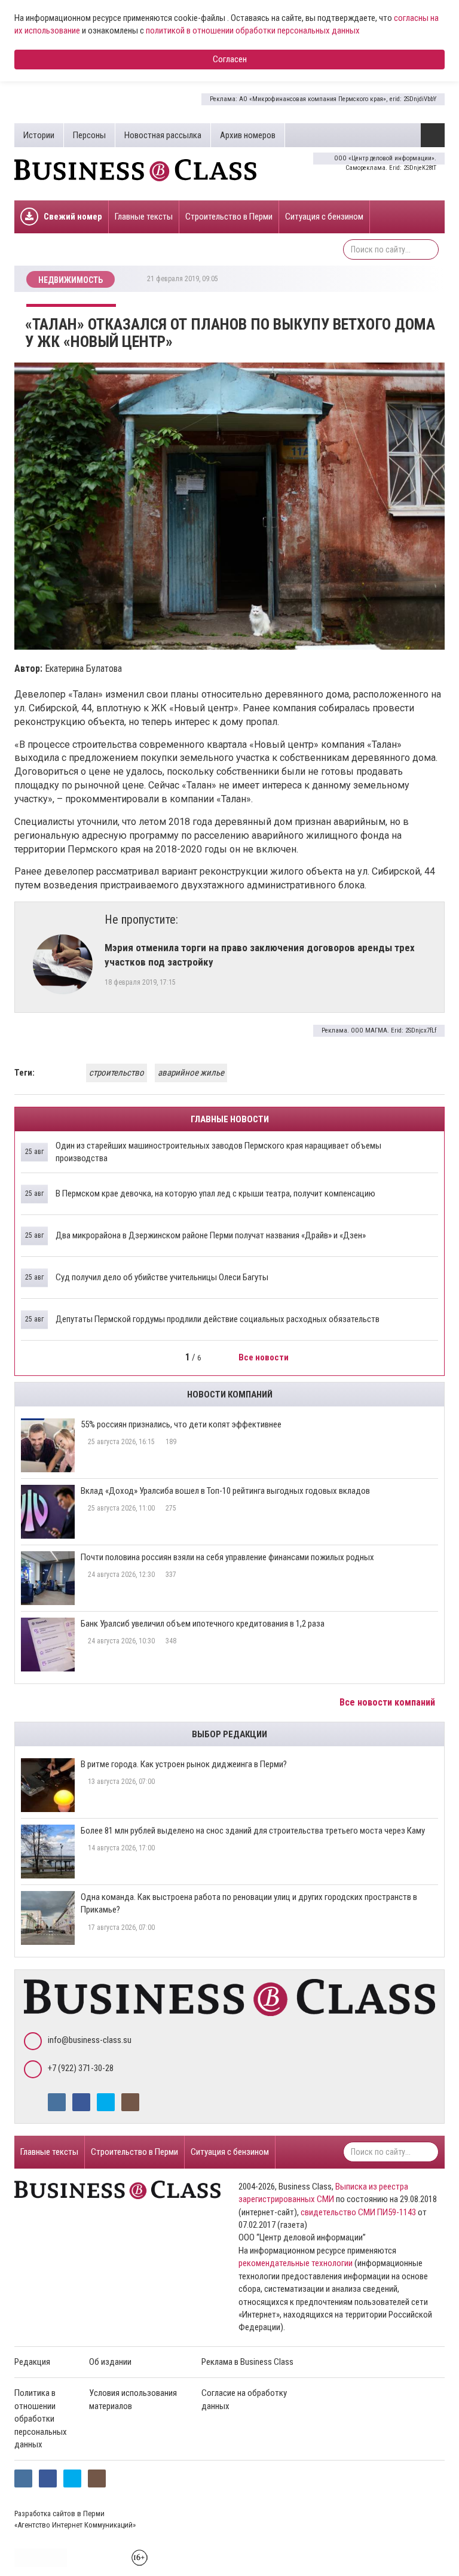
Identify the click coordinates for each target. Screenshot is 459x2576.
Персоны (89, 135)
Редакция (32, 2362)
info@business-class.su (90, 2040)
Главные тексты (144, 217)
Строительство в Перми (229, 217)
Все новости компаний (388, 1702)
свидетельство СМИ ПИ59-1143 (358, 2212)
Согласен (230, 59)
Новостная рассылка (163, 135)
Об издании (110, 2362)
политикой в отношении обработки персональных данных (253, 31)
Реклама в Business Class (247, 2362)
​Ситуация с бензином (324, 217)
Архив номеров (248, 135)
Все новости (264, 1357)
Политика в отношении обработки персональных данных (41, 2419)
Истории (39, 135)
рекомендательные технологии (296, 2263)
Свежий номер (73, 217)
